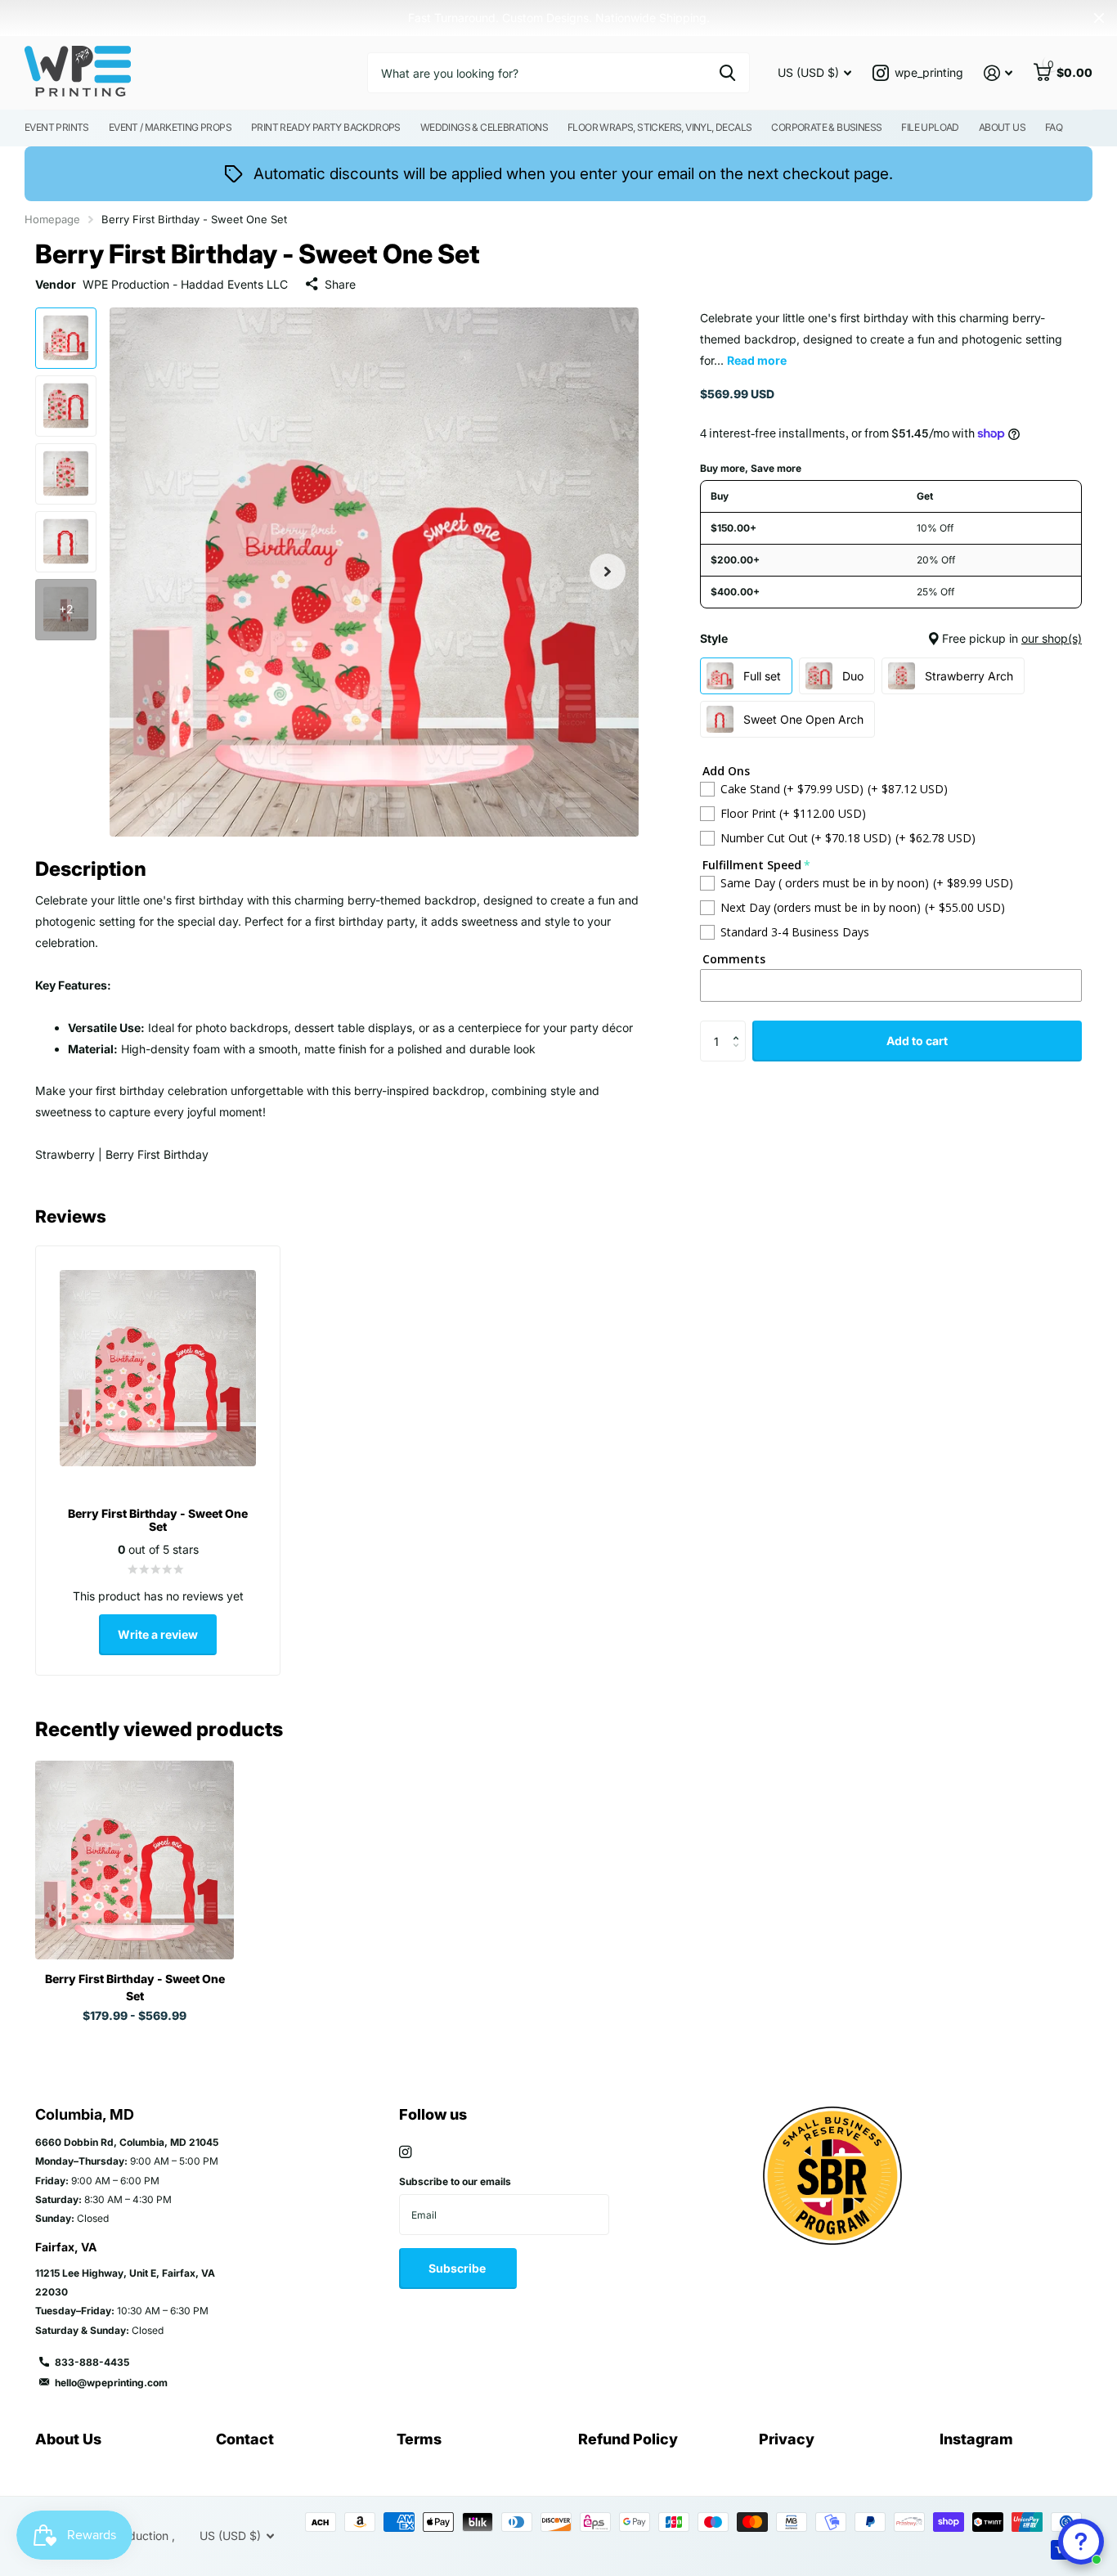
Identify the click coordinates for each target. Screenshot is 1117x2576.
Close (1099, 18)
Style (891, 638)
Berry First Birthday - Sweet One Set (135, 1987)
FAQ (1054, 127)
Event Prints (57, 127)
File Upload (930, 127)
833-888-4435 (92, 2362)
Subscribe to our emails (455, 2181)
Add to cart (917, 1041)
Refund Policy (628, 2439)
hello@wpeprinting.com (111, 2383)
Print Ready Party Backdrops (326, 127)
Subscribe (458, 2268)
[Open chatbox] (1081, 2542)
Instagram (976, 2439)
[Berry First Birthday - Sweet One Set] (135, 1860)
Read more (757, 360)
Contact (245, 2439)
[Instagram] (405, 2152)
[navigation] (66, 338)
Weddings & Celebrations (484, 127)
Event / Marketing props (170, 127)
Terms (419, 2439)
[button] (608, 572)
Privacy (787, 2439)
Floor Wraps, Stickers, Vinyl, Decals (659, 127)
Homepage (52, 219)
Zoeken (727, 73)
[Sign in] (998, 73)
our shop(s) (1052, 638)
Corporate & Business (826, 127)
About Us (1002, 127)
